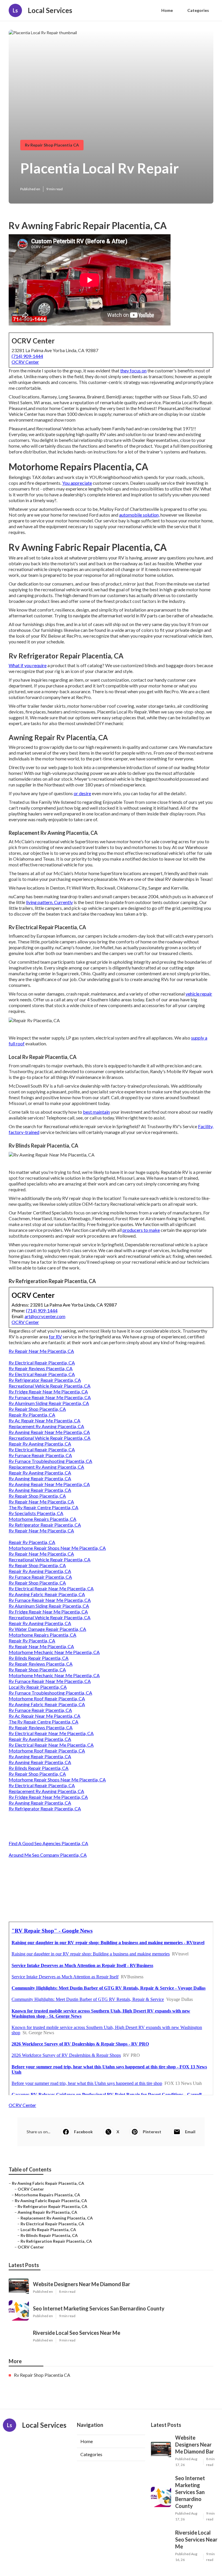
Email (190, 2132)
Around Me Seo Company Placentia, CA (48, 1855)
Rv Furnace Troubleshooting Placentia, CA (50, 1461)
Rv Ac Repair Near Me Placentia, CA (45, 1420)
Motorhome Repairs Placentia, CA (42, 1519)
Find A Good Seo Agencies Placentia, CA (48, 1843)
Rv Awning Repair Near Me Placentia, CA (49, 1432)
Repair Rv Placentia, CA (32, 1415)
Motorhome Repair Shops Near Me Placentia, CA (57, 1548)
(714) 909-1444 (27, 356)
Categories (198, 10)
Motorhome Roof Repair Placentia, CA (47, 1698)
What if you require (28, 665)
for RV (55, 1337)
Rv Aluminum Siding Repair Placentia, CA (49, 1403)
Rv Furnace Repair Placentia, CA (40, 1455)
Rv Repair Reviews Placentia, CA (41, 1368)
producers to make (141, 1230)
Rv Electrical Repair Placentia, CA (42, 1363)
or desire (82, 793)
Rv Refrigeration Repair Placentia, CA (56, 2241)
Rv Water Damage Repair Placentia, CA (47, 1629)
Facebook (83, 2132)
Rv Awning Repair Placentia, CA (40, 1478)
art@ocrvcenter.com (45, 1316)
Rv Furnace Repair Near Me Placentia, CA (50, 1397)
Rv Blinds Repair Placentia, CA (39, 1658)
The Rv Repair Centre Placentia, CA (44, 1507)
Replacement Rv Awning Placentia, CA (46, 1426)
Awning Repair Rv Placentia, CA (47, 2212)
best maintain (96, 1112)
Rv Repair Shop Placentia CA (52, 145)
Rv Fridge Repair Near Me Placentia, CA (48, 1392)
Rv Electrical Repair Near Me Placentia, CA (51, 1588)
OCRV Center (25, 362)
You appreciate (77, 483)
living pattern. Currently (49, 902)
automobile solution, (139, 515)
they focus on (133, 371)
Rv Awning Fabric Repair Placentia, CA (47, 1594)
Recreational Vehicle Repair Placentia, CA (50, 1386)
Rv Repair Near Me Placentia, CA (41, 1351)
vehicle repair (199, 994)
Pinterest (152, 2132)
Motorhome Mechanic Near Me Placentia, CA (54, 1652)
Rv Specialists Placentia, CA (36, 1513)
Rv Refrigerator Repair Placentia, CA (45, 1380)
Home (167, 10)
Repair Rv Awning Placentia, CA (40, 1444)
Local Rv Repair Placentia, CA (38, 1687)
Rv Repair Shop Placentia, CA (37, 1409)
